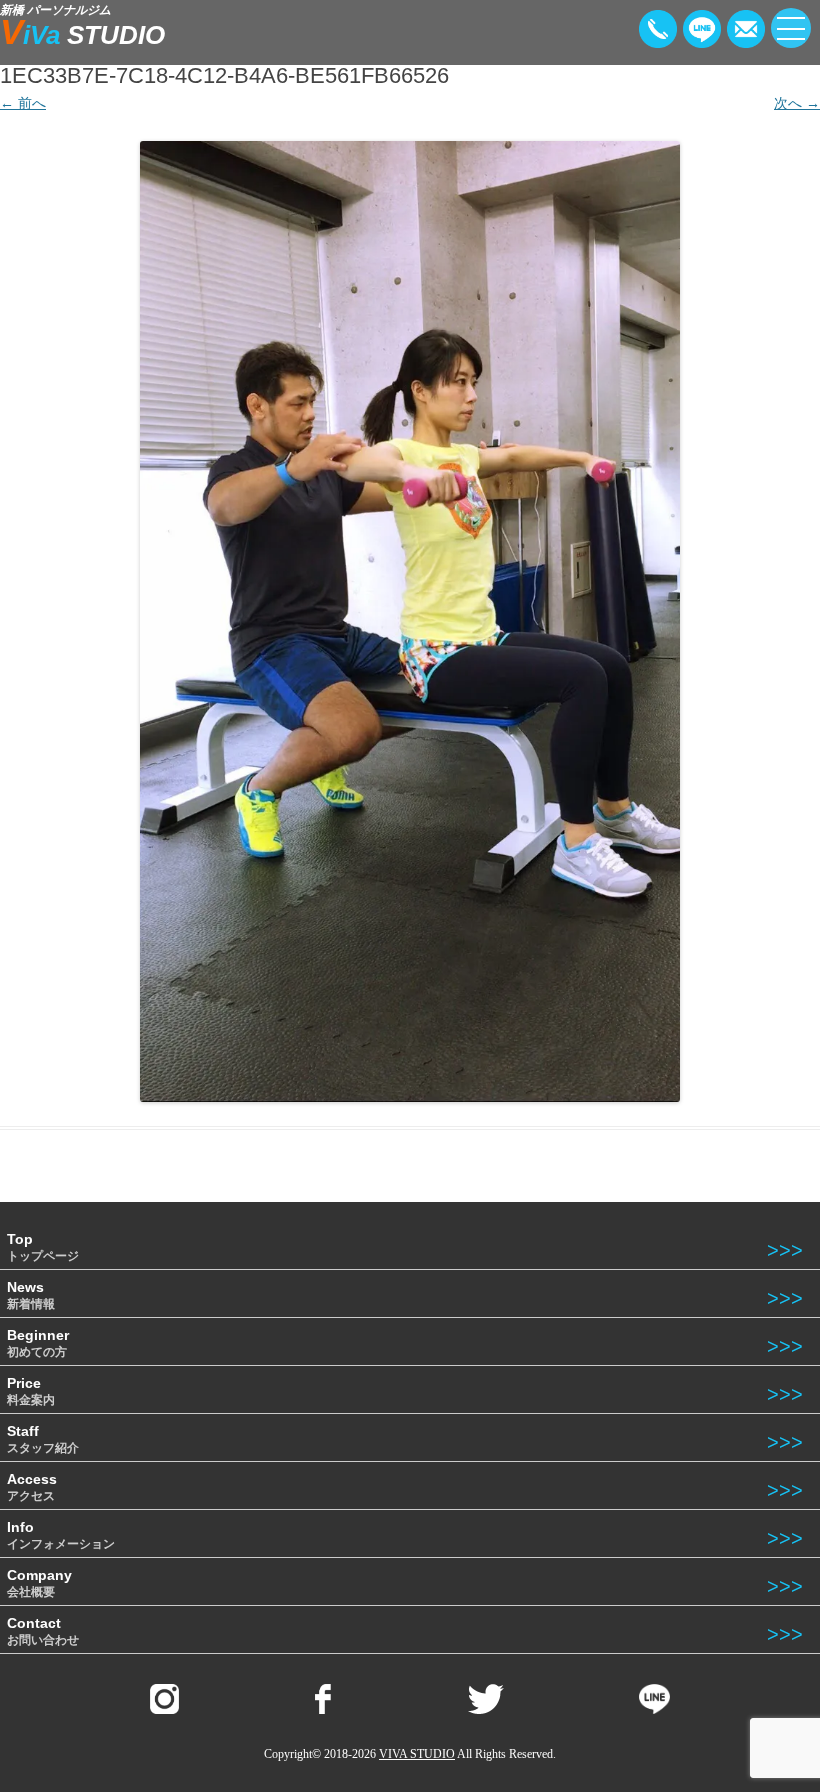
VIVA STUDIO (417, 1754)
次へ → (797, 103)
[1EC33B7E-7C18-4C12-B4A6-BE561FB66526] (410, 621)
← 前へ (23, 103)
